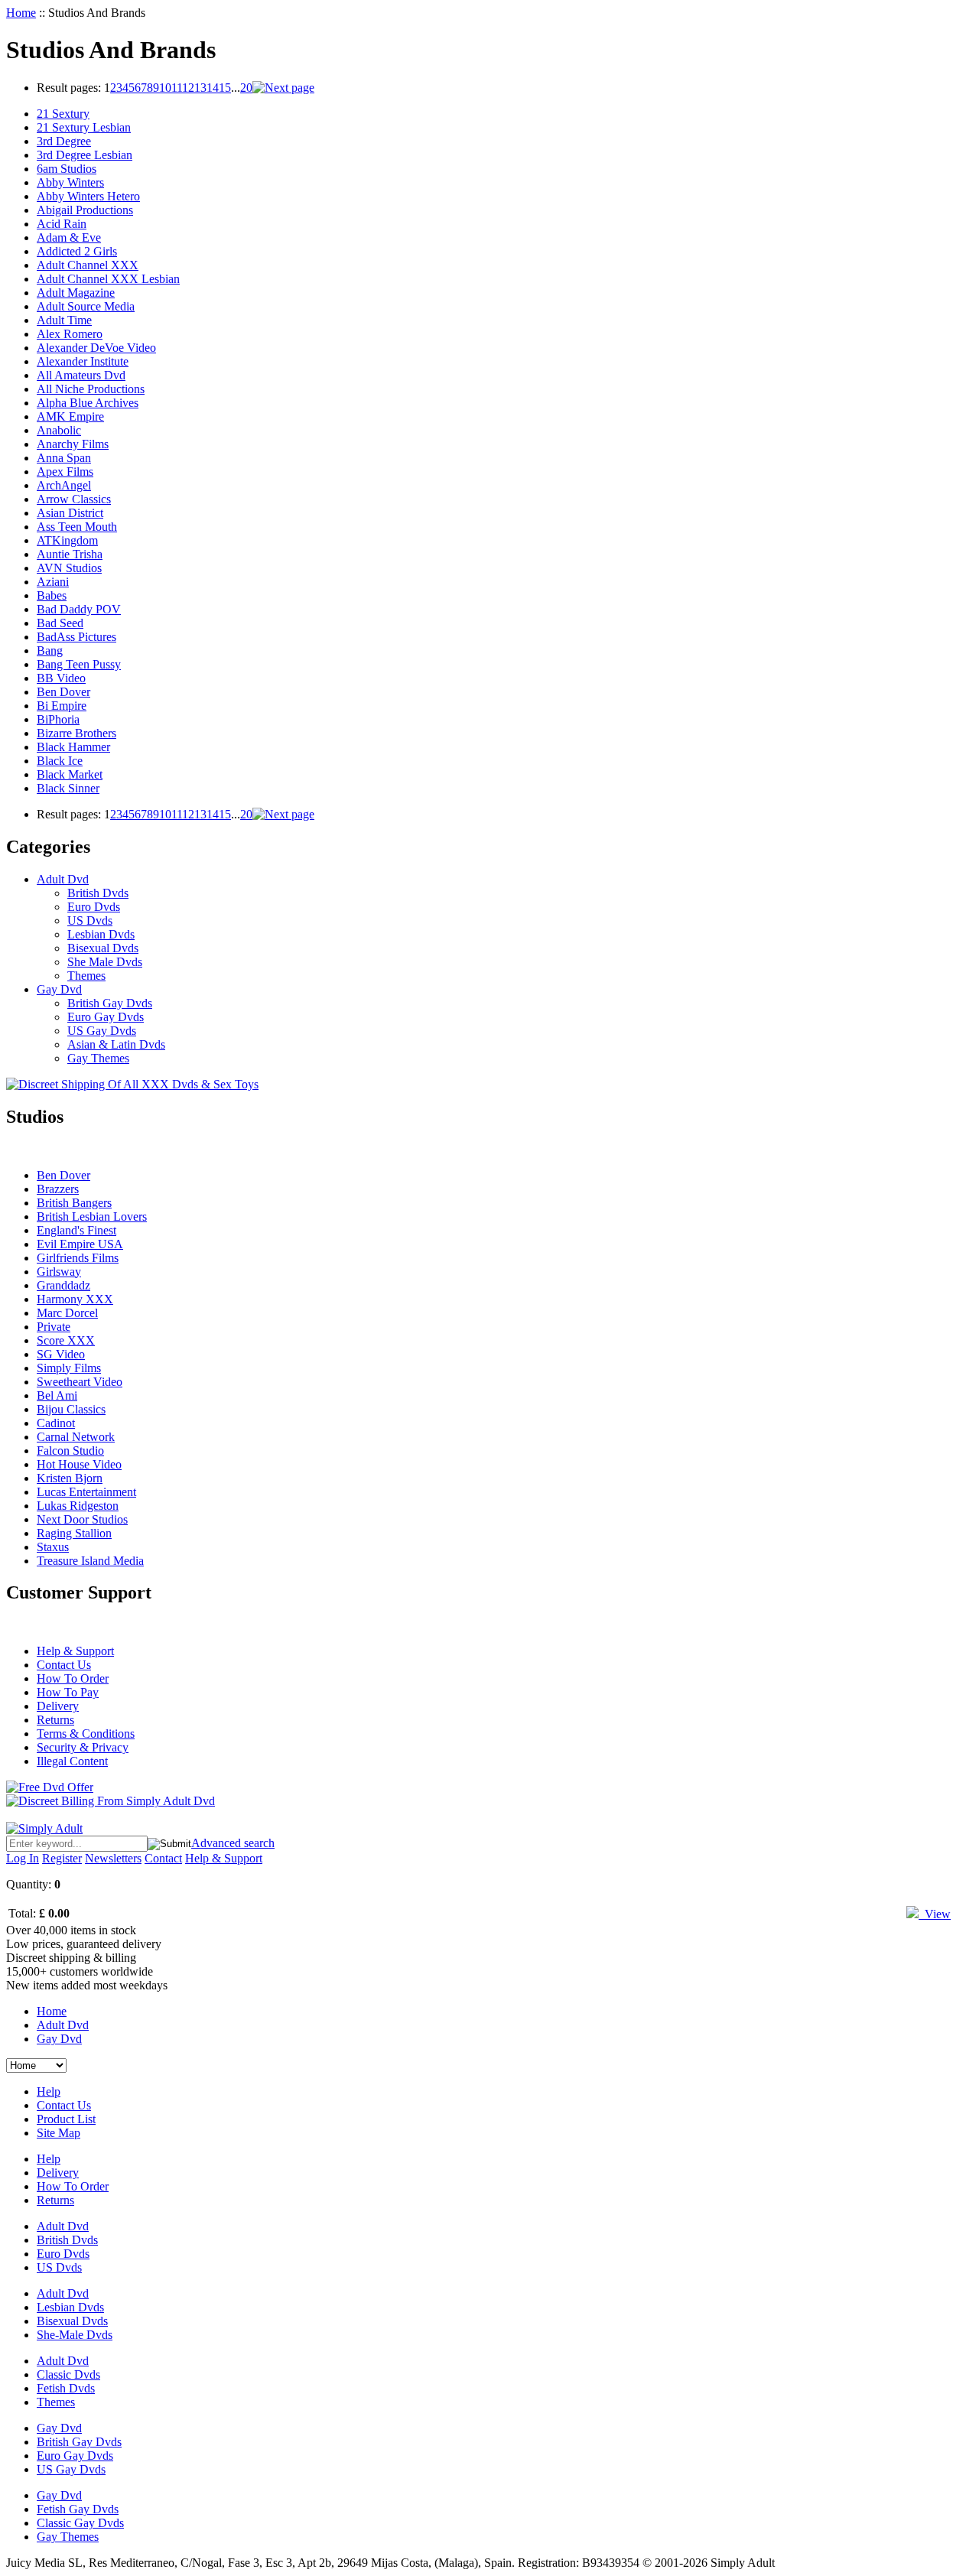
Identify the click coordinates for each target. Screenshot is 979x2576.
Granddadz (63, 1285)
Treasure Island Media (90, 1561)
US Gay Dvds (102, 1031)
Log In (23, 1858)
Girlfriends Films (78, 1258)
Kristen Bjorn (70, 1478)
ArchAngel (64, 485)
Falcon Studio (70, 1451)
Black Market (70, 774)
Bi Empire (62, 706)
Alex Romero (70, 334)
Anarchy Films (73, 444)
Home (21, 13)
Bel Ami (57, 1395)
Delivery (58, 1706)
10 (165, 88)
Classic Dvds (68, 2374)
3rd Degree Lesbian (85, 155)
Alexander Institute (83, 361)
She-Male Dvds (75, 2335)
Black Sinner (68, 788)
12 (188, 88)
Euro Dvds (94, 907)
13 (200, 88)
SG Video (61, 1354)
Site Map (59, 2133)
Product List (66, 2119)
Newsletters (113, 1858)
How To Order (73, 1678)
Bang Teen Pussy (79, 664)
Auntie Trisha (70, 554)
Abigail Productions (85, 210)
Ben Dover (63, 692)
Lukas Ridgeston (78, 1506)
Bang (50, 651)
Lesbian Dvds (101, 934)
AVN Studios (69, 568)
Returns (55, 1720)
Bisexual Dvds (103, 948)
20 (246, 88)
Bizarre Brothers (76, 733)
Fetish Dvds (66, 2388)
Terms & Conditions (86, 1734)
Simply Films (69, 1368)
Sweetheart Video (80, 1382)
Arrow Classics (74, 499)
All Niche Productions (91, 389)
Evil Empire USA (80, 1244)
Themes (86, 976)
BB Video (61, 678)
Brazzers (58, 1189)
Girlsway (59, 1272)
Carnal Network (76, 1437)
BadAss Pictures (76, 637)
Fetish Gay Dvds (78, 2509)
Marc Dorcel (67, 1313)
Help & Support (75, 1651)
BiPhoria (58, 719)
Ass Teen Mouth (77, 527)
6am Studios (67, 169)
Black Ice (60, 761)
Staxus (53, 1547)
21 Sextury (63, 114)
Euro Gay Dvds (106, 1017)
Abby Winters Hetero (88, 196)
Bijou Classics (71, 1409)
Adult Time (64, 320)
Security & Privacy (83, 1747)
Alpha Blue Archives (88, 403)
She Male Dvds (105, 962)
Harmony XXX (75, 1299)
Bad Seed (60, 623)
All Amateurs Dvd (81, 375)
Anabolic (59, 430)
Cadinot (56, 1423)
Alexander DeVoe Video (96, 348)
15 (225, 88)
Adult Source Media (86, 306)
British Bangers (74, 1203)
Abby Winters (70, 182)
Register (62, 1858)
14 (213, 88)
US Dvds (90, 920)
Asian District (70, 513)
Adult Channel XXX (88, 265)
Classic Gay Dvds (80, 2523)
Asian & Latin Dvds (116, 1044)
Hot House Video (79, 1464)
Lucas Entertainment (86, 1492)
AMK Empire (70, 416)
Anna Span (64, 458)
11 (177, 88)
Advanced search (233, 1843)
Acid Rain (62, 224)
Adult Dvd (63, 879)
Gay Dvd (59, 989)
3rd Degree (64, 141)
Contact (163, 1858)
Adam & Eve (69, 237)
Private (54, 1327)
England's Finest (76, 1230)
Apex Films (65, 472)
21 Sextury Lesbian (84, 127)
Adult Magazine (76, 293)
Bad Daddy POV (79, 609)
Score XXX (66, 1340)
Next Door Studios (82, 1519)
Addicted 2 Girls (77, 251)
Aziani (53, 582)
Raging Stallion (74, 1533)
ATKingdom (67, 540)
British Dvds (98, 893)
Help (49, 2091)
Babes (52, 595)
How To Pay (68, 1692)
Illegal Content (72, 1761)
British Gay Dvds (110, 1003)
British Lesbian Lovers (92, 1216)
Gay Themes (98, 1058)
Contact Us (64, 1665)
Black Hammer (73, 747)
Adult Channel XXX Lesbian (108, 279)
